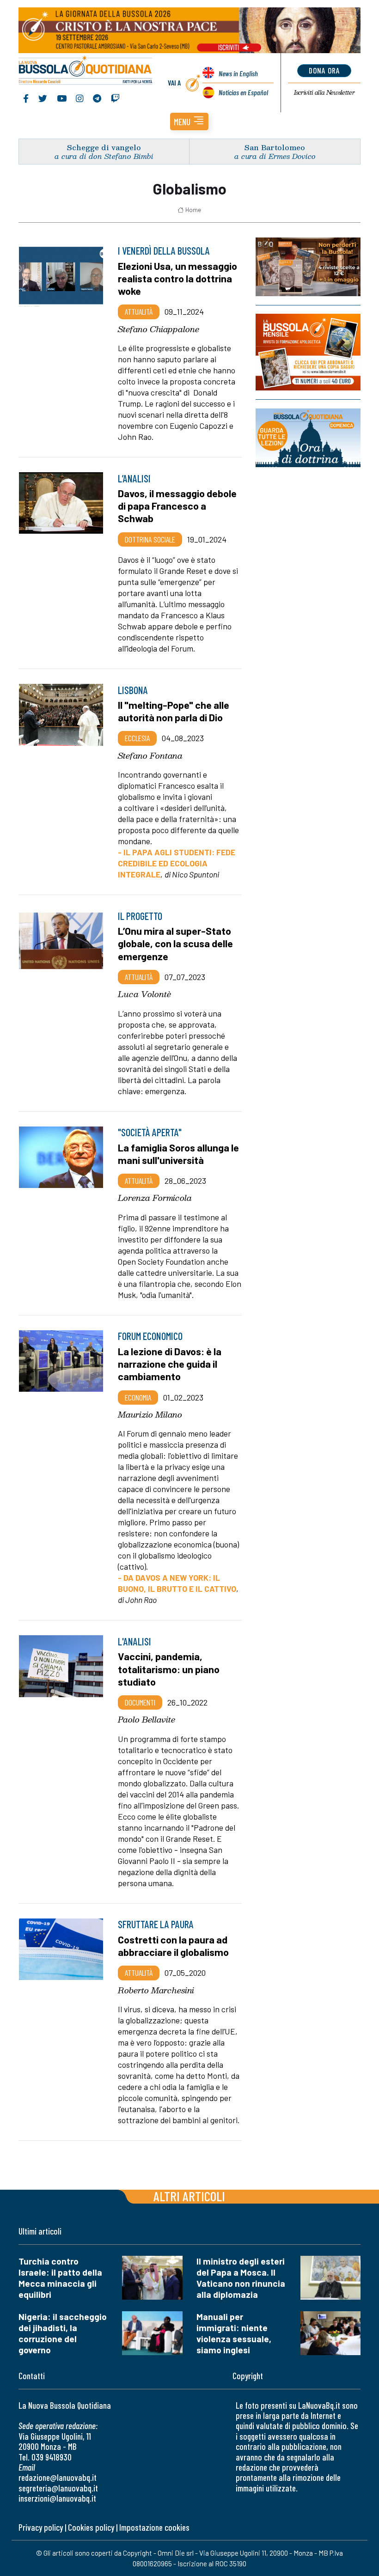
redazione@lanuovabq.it (58, 2477)
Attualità (139, 311)
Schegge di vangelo (104, 147)
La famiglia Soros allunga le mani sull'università (178, 1154)
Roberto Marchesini (156, 1990)
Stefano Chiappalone (159, 329)
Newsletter (324, 92)
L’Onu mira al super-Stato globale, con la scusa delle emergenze (175, 943)
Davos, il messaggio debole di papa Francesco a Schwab (177, 505)
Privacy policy (41, 2527)
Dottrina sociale (150, 539)
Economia (138, 1397)
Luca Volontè (144, 994)
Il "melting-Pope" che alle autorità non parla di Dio (174, 711)
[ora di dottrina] (308, 438)
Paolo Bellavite (147, 1719)
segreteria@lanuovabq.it (58, 2488)
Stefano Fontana (150, 755)
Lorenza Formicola (155, 1198)
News (238, 73)
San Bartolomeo (275, 147)
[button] (189, 122)
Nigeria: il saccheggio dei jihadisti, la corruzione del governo (63, 2333)
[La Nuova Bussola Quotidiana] (86, 71)
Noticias (243, 92)
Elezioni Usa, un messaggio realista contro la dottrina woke (177, 278)
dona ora (324, 70)
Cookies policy (91, 2527)
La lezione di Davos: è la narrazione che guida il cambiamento (170, 1364)
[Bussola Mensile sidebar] (308, 352)
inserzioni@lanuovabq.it (57, 2498)
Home (193, 210)
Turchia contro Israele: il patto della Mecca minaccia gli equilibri (60, 2278)
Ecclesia (137, 738)
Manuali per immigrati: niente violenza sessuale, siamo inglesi (234, 2333)
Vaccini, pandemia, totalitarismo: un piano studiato (169, 1669)
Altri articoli (189, 2196)
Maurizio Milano (150, 1414)
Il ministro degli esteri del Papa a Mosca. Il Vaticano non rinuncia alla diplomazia (241, 2278)
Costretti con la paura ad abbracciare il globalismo (173, 1946)
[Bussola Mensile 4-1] (308, 267)
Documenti (140, 1702)
